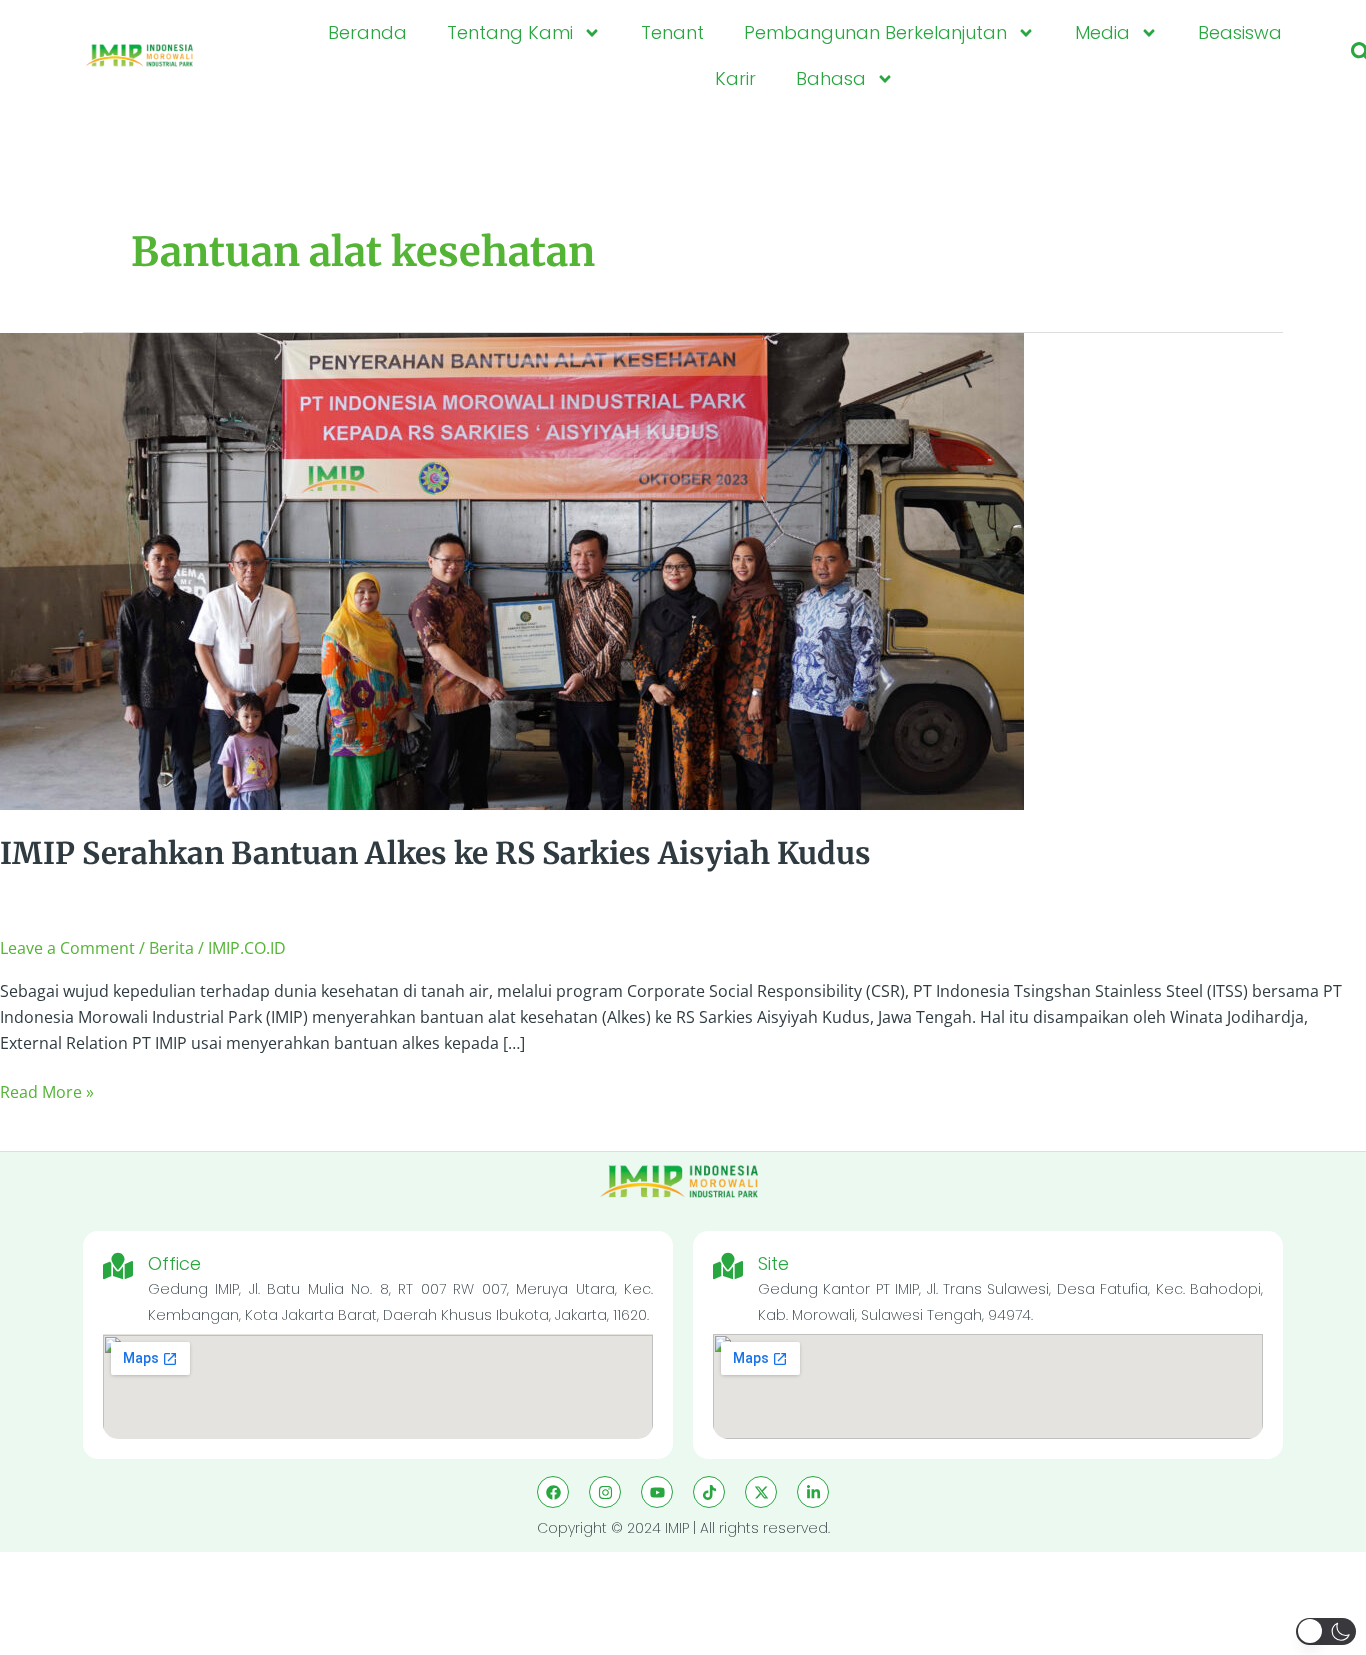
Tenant (672, 32)
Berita (171, 948)
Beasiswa (1240, 32)
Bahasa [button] (831, 78)
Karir (735, 78)
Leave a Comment (67, 948)
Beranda (367, 32)
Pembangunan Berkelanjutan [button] (875, 32)
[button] (1326, 1631)
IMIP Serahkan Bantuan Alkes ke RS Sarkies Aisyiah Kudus (435, 853)
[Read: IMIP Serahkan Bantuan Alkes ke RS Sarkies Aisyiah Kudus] (512, 570)
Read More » (47, 1091)
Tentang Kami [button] (510, 32)
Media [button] (1102, 32)
